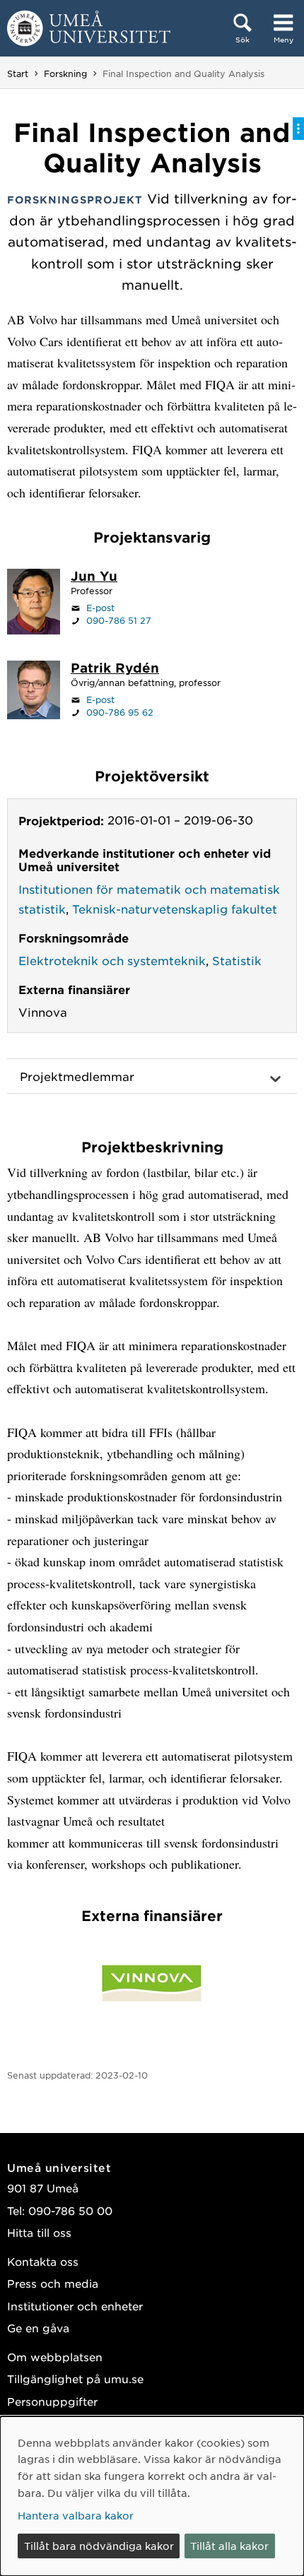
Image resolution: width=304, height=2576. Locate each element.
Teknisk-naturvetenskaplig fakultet (175, 909)
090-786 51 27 (119, 620)
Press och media (53, 2283)
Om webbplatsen (55, 2357)
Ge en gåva (38, 2328)
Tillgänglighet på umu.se (75, 2379)
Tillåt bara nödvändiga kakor (99, 2546)
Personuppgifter (52, 2401)
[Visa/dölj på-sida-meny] (298, 129)
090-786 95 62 (120, 712)
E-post (100, 608)
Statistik (237, 960)
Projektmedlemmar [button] (77, 1076)
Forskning (65, 73)
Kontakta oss (43, 2261)
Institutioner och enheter (75, 2306)
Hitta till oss (39, 2232)
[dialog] (152, 2496)
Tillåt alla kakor (229, 2546)
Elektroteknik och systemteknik (112, 960)
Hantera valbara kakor (76, 2515)
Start (18, 73)
